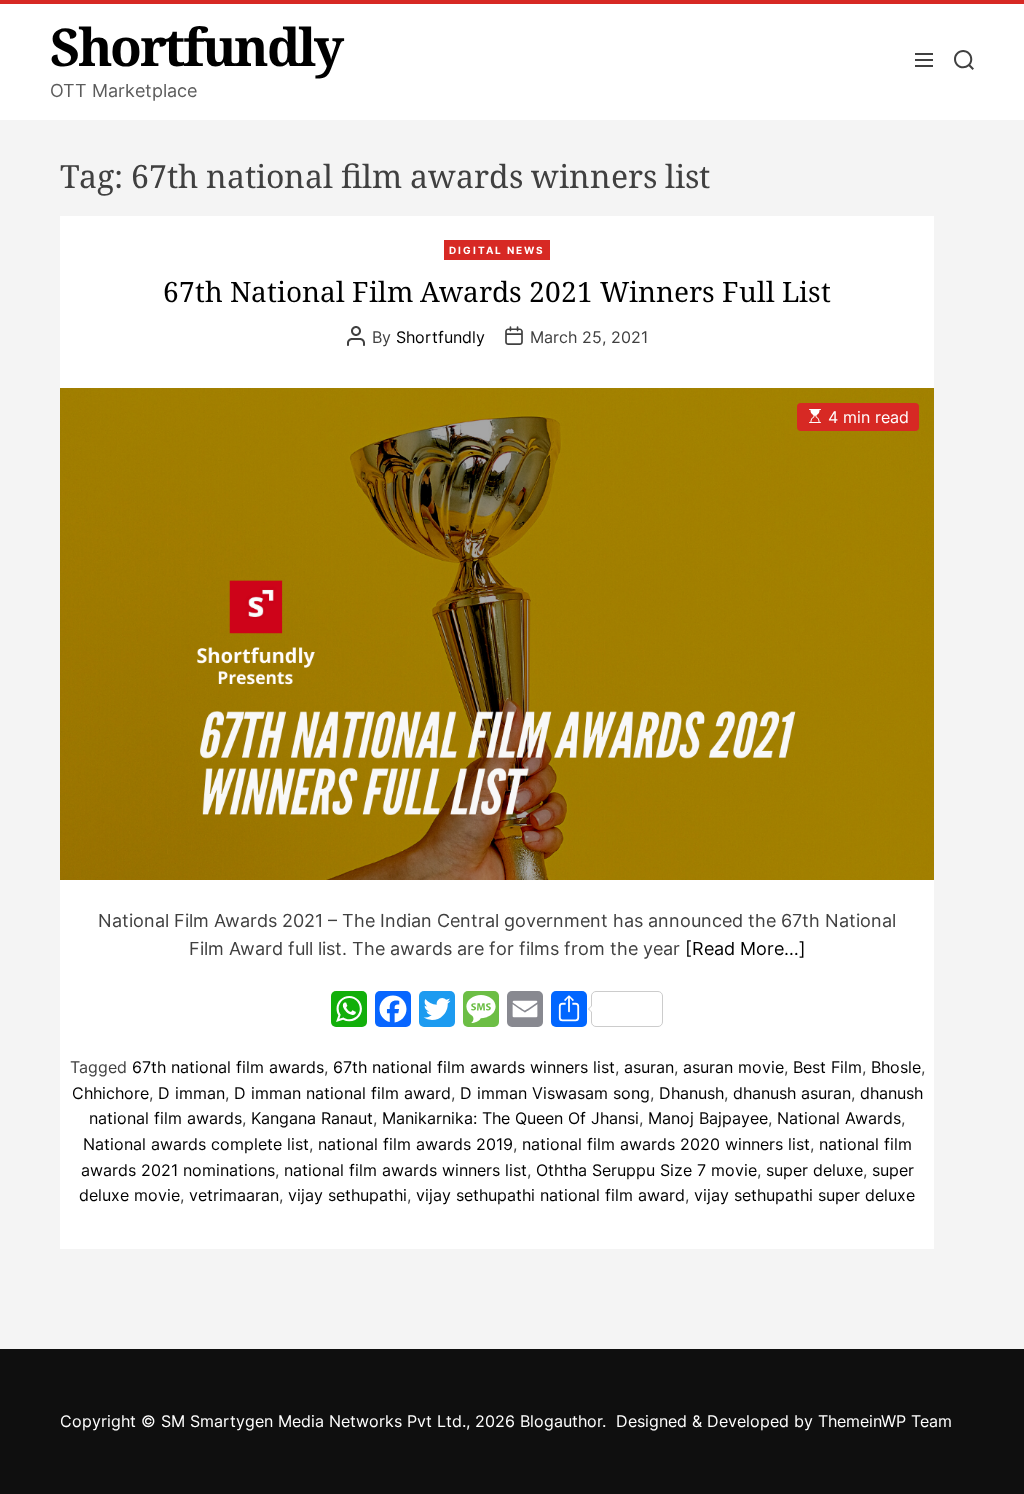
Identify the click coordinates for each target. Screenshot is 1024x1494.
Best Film (827, 1067)
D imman (191, 1093)
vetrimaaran (234, 1195)
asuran (649, 1067)
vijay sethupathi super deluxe (804, 1195)
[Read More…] (745, 948)
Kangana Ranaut (312, 1118)
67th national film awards (228, 1067)
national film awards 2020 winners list (666, 1144)
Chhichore (110, 1093)
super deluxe (814, 1170)
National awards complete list (196, 1144)
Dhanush (691, 1093)
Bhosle (896, 1067)
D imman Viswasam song (555, 1093)
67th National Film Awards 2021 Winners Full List (497, 291)
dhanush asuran (792, 1093)
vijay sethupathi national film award (550, 1195)
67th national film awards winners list (474, 1067)
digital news (497, 250)
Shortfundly (196, 46)
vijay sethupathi (347, 1195)
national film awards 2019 (415, 1144)
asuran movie (733, 1067)
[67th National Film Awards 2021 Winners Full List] (497, 634)
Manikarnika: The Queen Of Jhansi (510, 1118)
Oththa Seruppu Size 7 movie (646, 1170)
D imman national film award (342, 1093)
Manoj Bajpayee (708, 1118)
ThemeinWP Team (885, 1421)
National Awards (839, 1118)
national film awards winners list (405, 1170)
